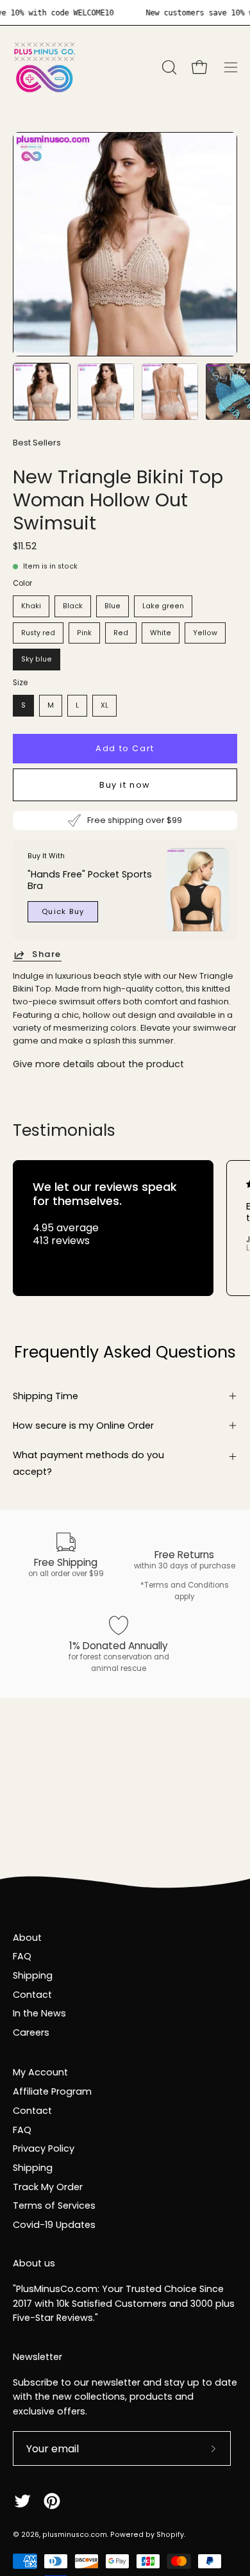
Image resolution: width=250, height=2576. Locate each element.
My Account (40, 2072)
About (27, 1938)
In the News (39, 2013)
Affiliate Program (52, 2091)
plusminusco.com (75, 2535)
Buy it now (125, 785)
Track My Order (48, 2187)
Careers (31, 2032)
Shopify (170, 2535)
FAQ (22, 1956)
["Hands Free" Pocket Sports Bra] (198, 890)
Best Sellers (37, 443)
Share (47, 955)
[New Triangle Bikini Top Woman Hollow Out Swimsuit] (42, 392)
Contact (32, 1995)
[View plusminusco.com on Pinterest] (52, 2501)
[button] (168, 67)
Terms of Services (54, 2206)
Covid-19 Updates (54, 2225)
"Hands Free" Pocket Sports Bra (90, 880)
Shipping (33, 1975)
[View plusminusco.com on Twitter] (22, 2501)
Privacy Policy (44, 2148)
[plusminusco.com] (45, 67)
